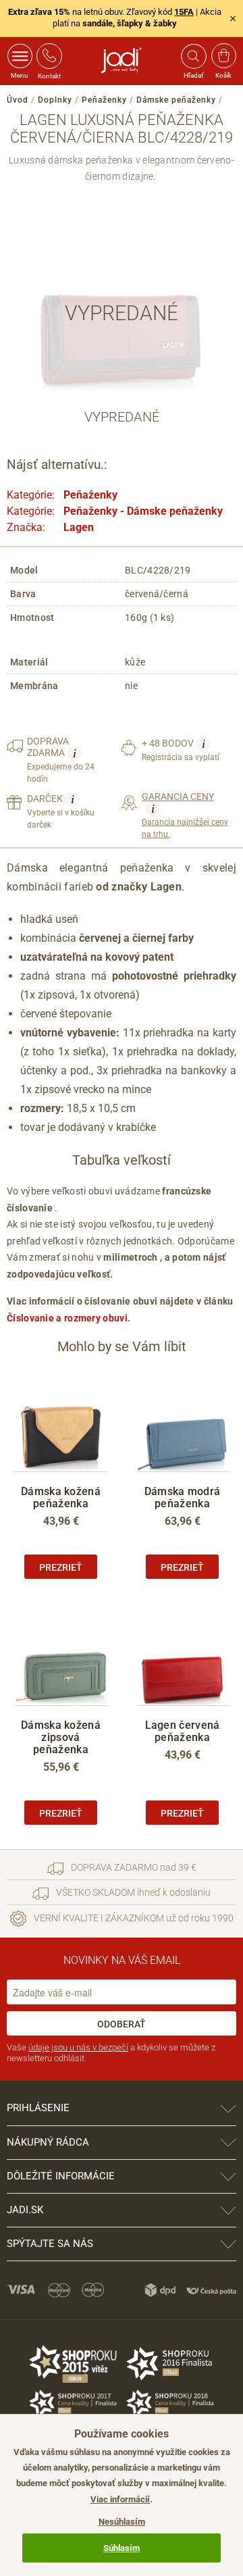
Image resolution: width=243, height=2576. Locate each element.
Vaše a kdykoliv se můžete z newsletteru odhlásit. (111, 2053)
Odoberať (122, 2024)
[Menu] (20, 56)
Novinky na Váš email (122, 1960)
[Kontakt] (49, 56)
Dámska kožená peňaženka (61, 1497)
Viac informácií (120, 2499)
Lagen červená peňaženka (183, 1731)
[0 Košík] (224, 56)
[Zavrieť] (233, 18)
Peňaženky (104, 100)
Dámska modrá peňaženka (183, 1497)
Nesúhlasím (122, 2522)
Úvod (18, 100)
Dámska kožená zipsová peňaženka (61, 1737)
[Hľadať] (193, 56)
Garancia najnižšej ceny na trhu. (185, 815)
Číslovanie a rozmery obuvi (67, 1318)
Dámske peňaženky (176, 100)
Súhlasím (122, 2548)
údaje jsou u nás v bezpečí (78, 2047)
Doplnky (55, 100)
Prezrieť (61, 1567)
